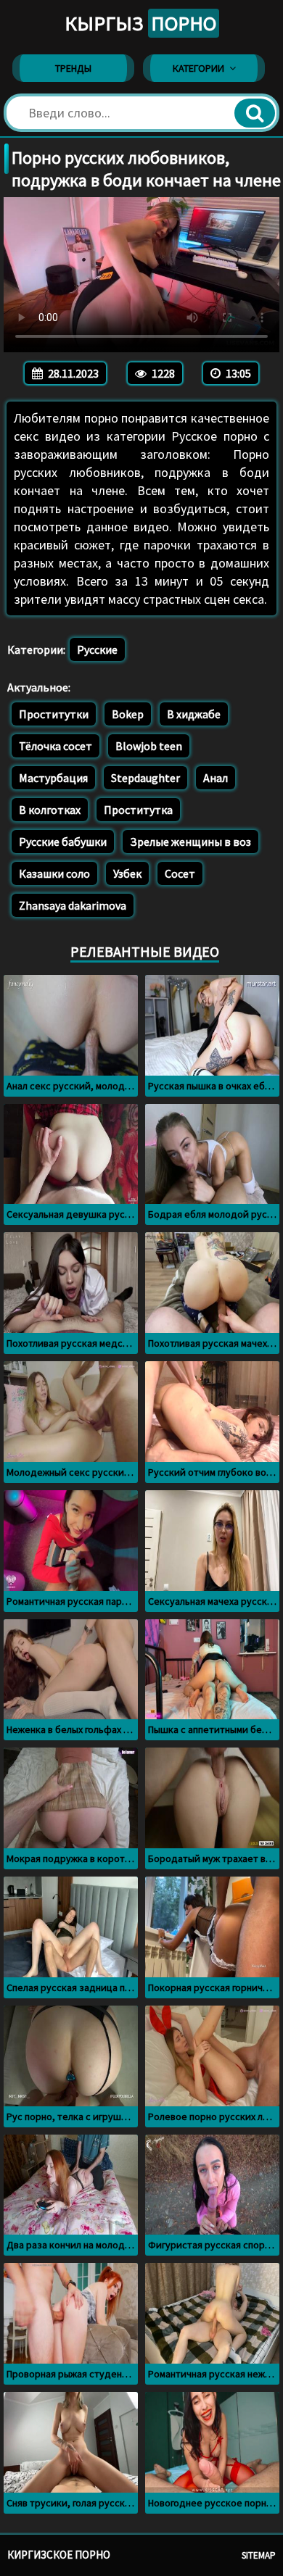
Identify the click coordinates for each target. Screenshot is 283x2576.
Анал (216, 778)
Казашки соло (54, 873)
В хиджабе (194, 714)
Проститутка (138, 810)
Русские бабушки (63, 842)
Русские (97, 649)
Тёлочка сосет (56, 746)
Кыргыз (140, 23)
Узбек (127, 873)
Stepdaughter (145, 778)
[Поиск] (255, 113)
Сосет (180, 873)
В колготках (50, 810)
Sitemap (259, 2555)
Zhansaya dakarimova (73, 905)
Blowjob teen (149, 746)
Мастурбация (53, 778)
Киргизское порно (59, 2555)
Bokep (128, 714)
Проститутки (54, 714)
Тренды (73, 68)
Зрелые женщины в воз (190, 842)
